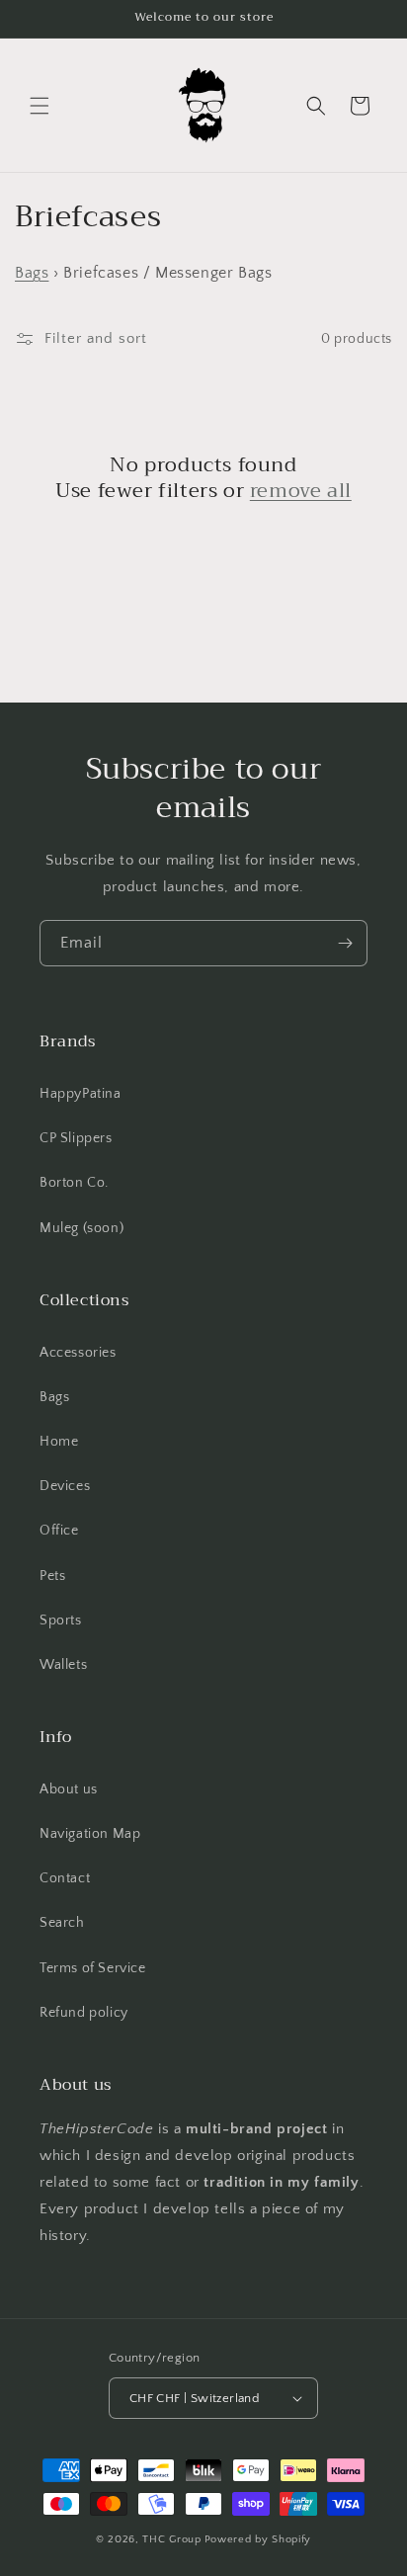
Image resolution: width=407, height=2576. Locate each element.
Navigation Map (90, 1834)
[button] (40, 106)
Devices (65, 1486)
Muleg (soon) (81, 1228)
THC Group (171, 2539)
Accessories (78, 1353)
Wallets (63, 1665)
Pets (52, 1576)
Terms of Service (93, 1968)
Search (62, 1923)
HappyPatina (81, 1094)
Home (59, 1442)
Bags (32, 273)
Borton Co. (74, 1183)
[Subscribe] (345, 943)
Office (59, 1531)
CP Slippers (76, 1138)
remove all (301, 491)
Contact (65, 1878)
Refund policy (84, 2013)
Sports (61, 1620)
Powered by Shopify (258, 2539)
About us (69, 1789)
